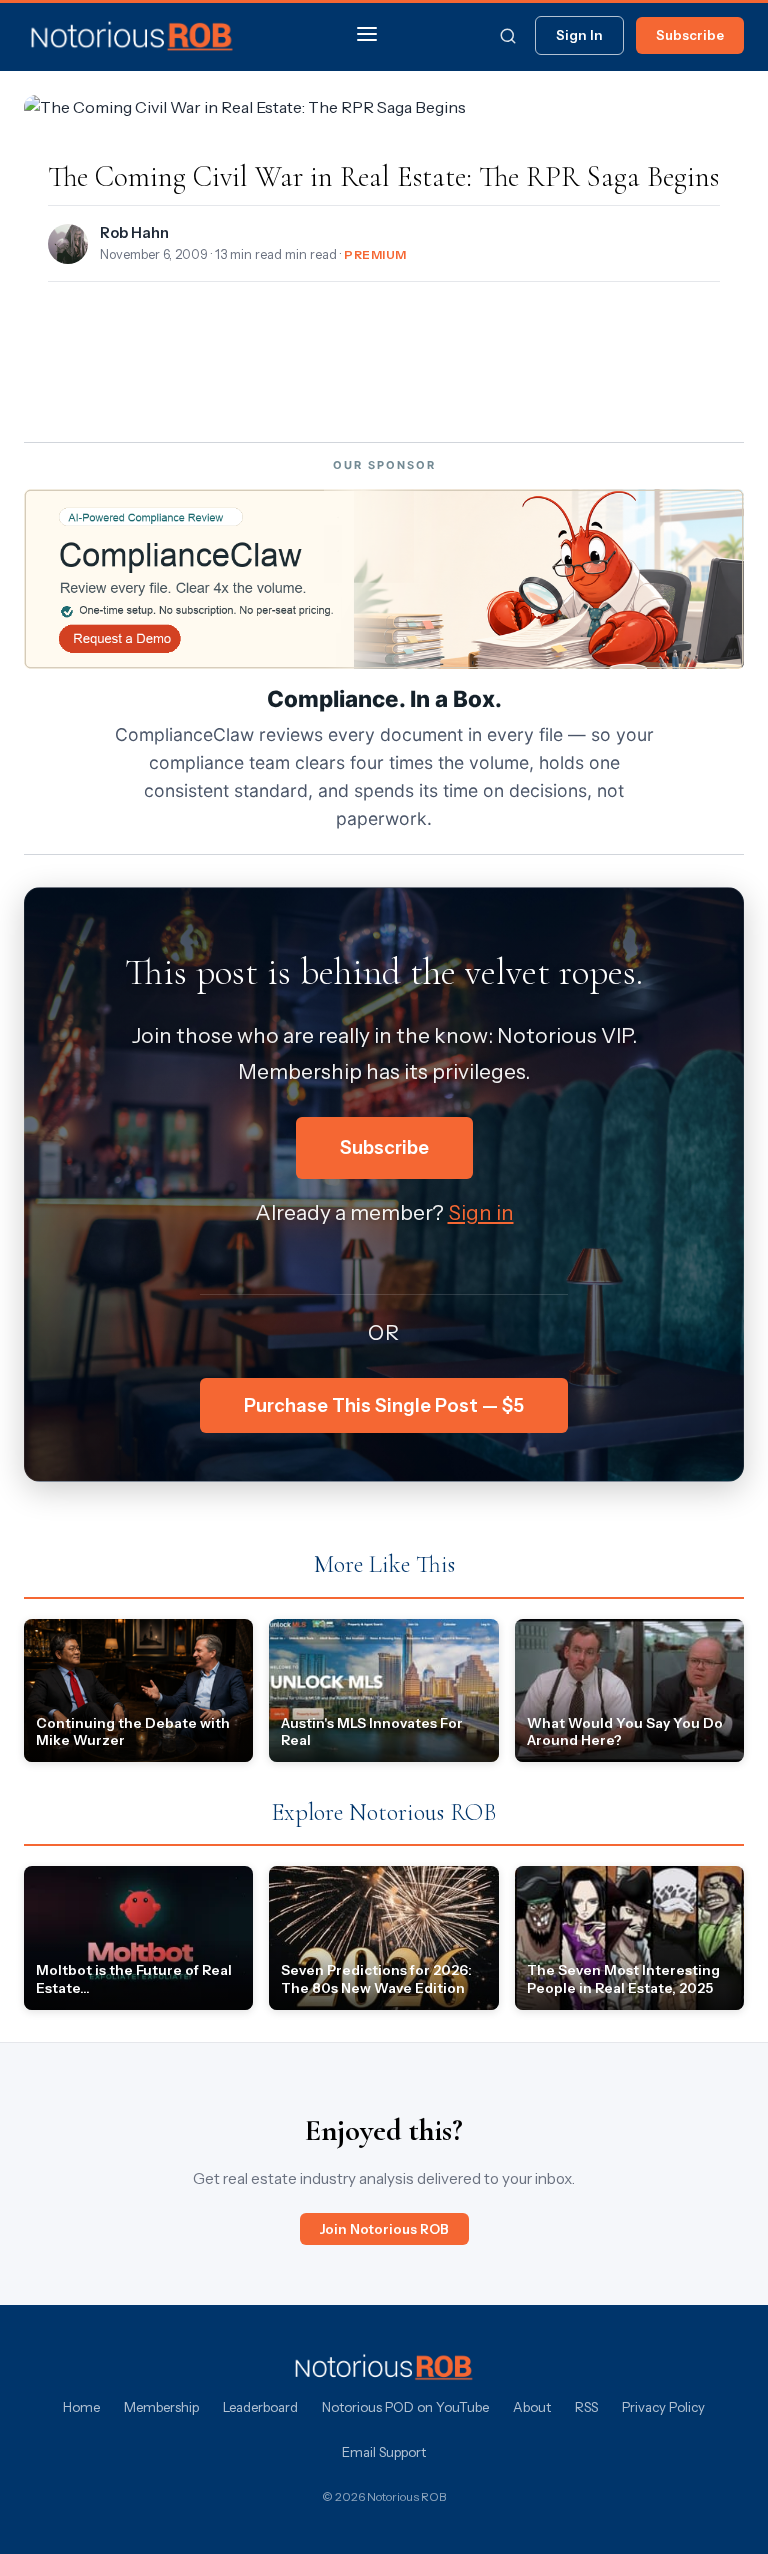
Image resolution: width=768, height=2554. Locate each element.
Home (81, 2407)
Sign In (579, 35)
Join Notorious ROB (384, 2229)
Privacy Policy (663, 2407)
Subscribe (690, 35)
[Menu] (367, 35)
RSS (586, 2407)
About (532, 2407)
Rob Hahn (134, 233)
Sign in (481, 1212)
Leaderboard (260, 2407)
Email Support (384, 2452)
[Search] (508, 36)
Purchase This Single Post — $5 (384, 1405)
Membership (161, 2407)
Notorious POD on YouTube (405, 2407)
